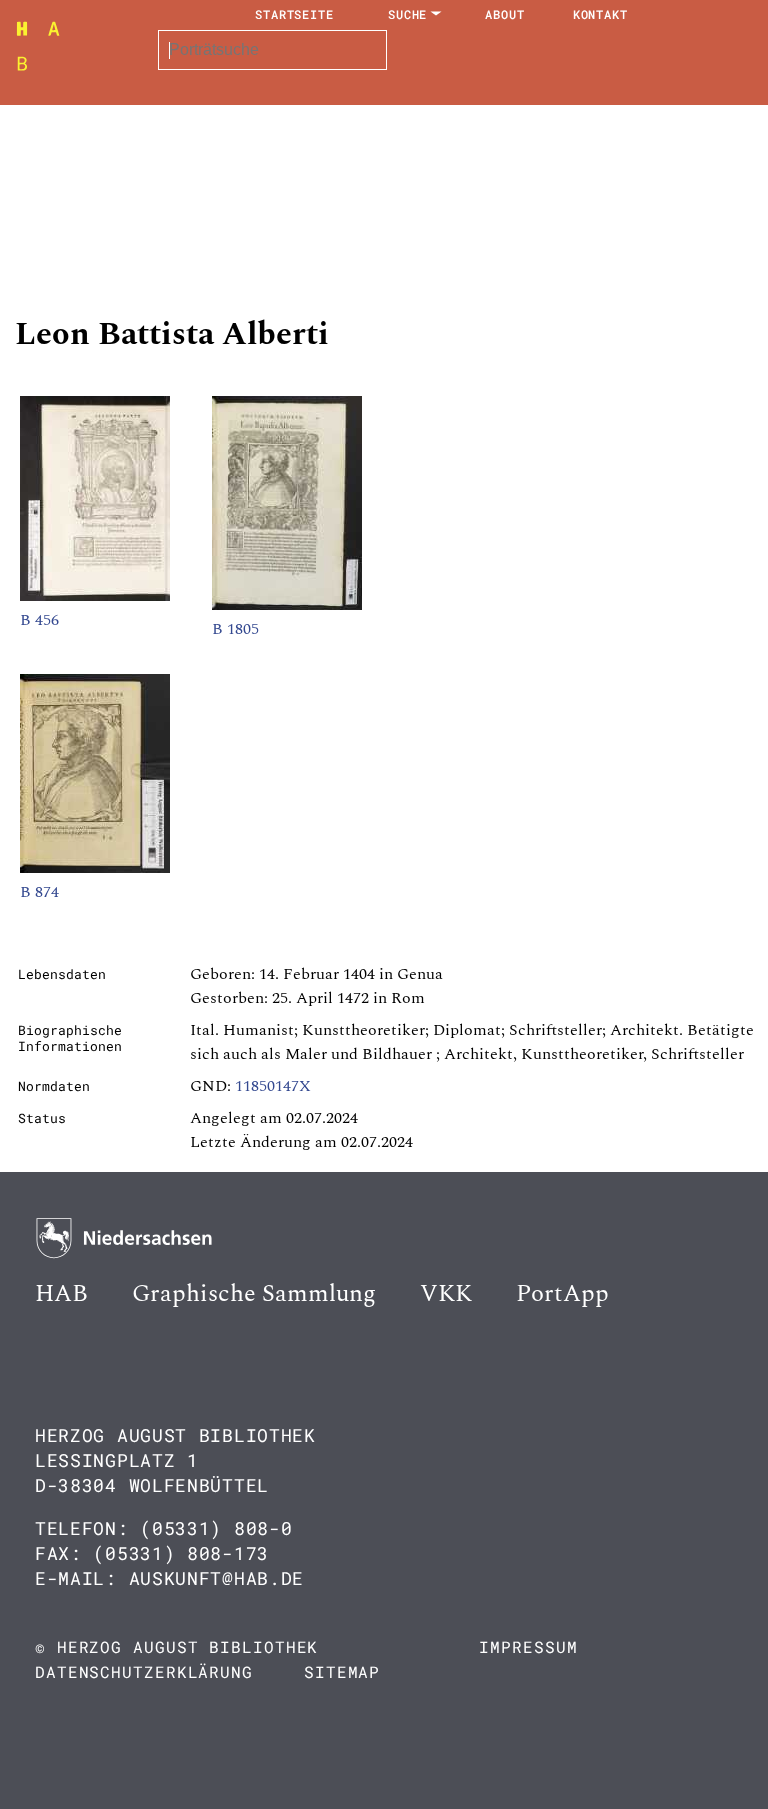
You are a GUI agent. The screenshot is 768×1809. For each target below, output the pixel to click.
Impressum (528, 1646)
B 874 (39, 892)
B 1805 (235, 629)
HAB (61, 1294)
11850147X (273, 1086)
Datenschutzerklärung (144, 1671)
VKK (446, 1294)
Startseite (294, 14)
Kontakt (600, 14)
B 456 (39, 620)
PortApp (562, 1294)
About (505, 14)
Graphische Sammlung (254, 1294)
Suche (408, 14)
